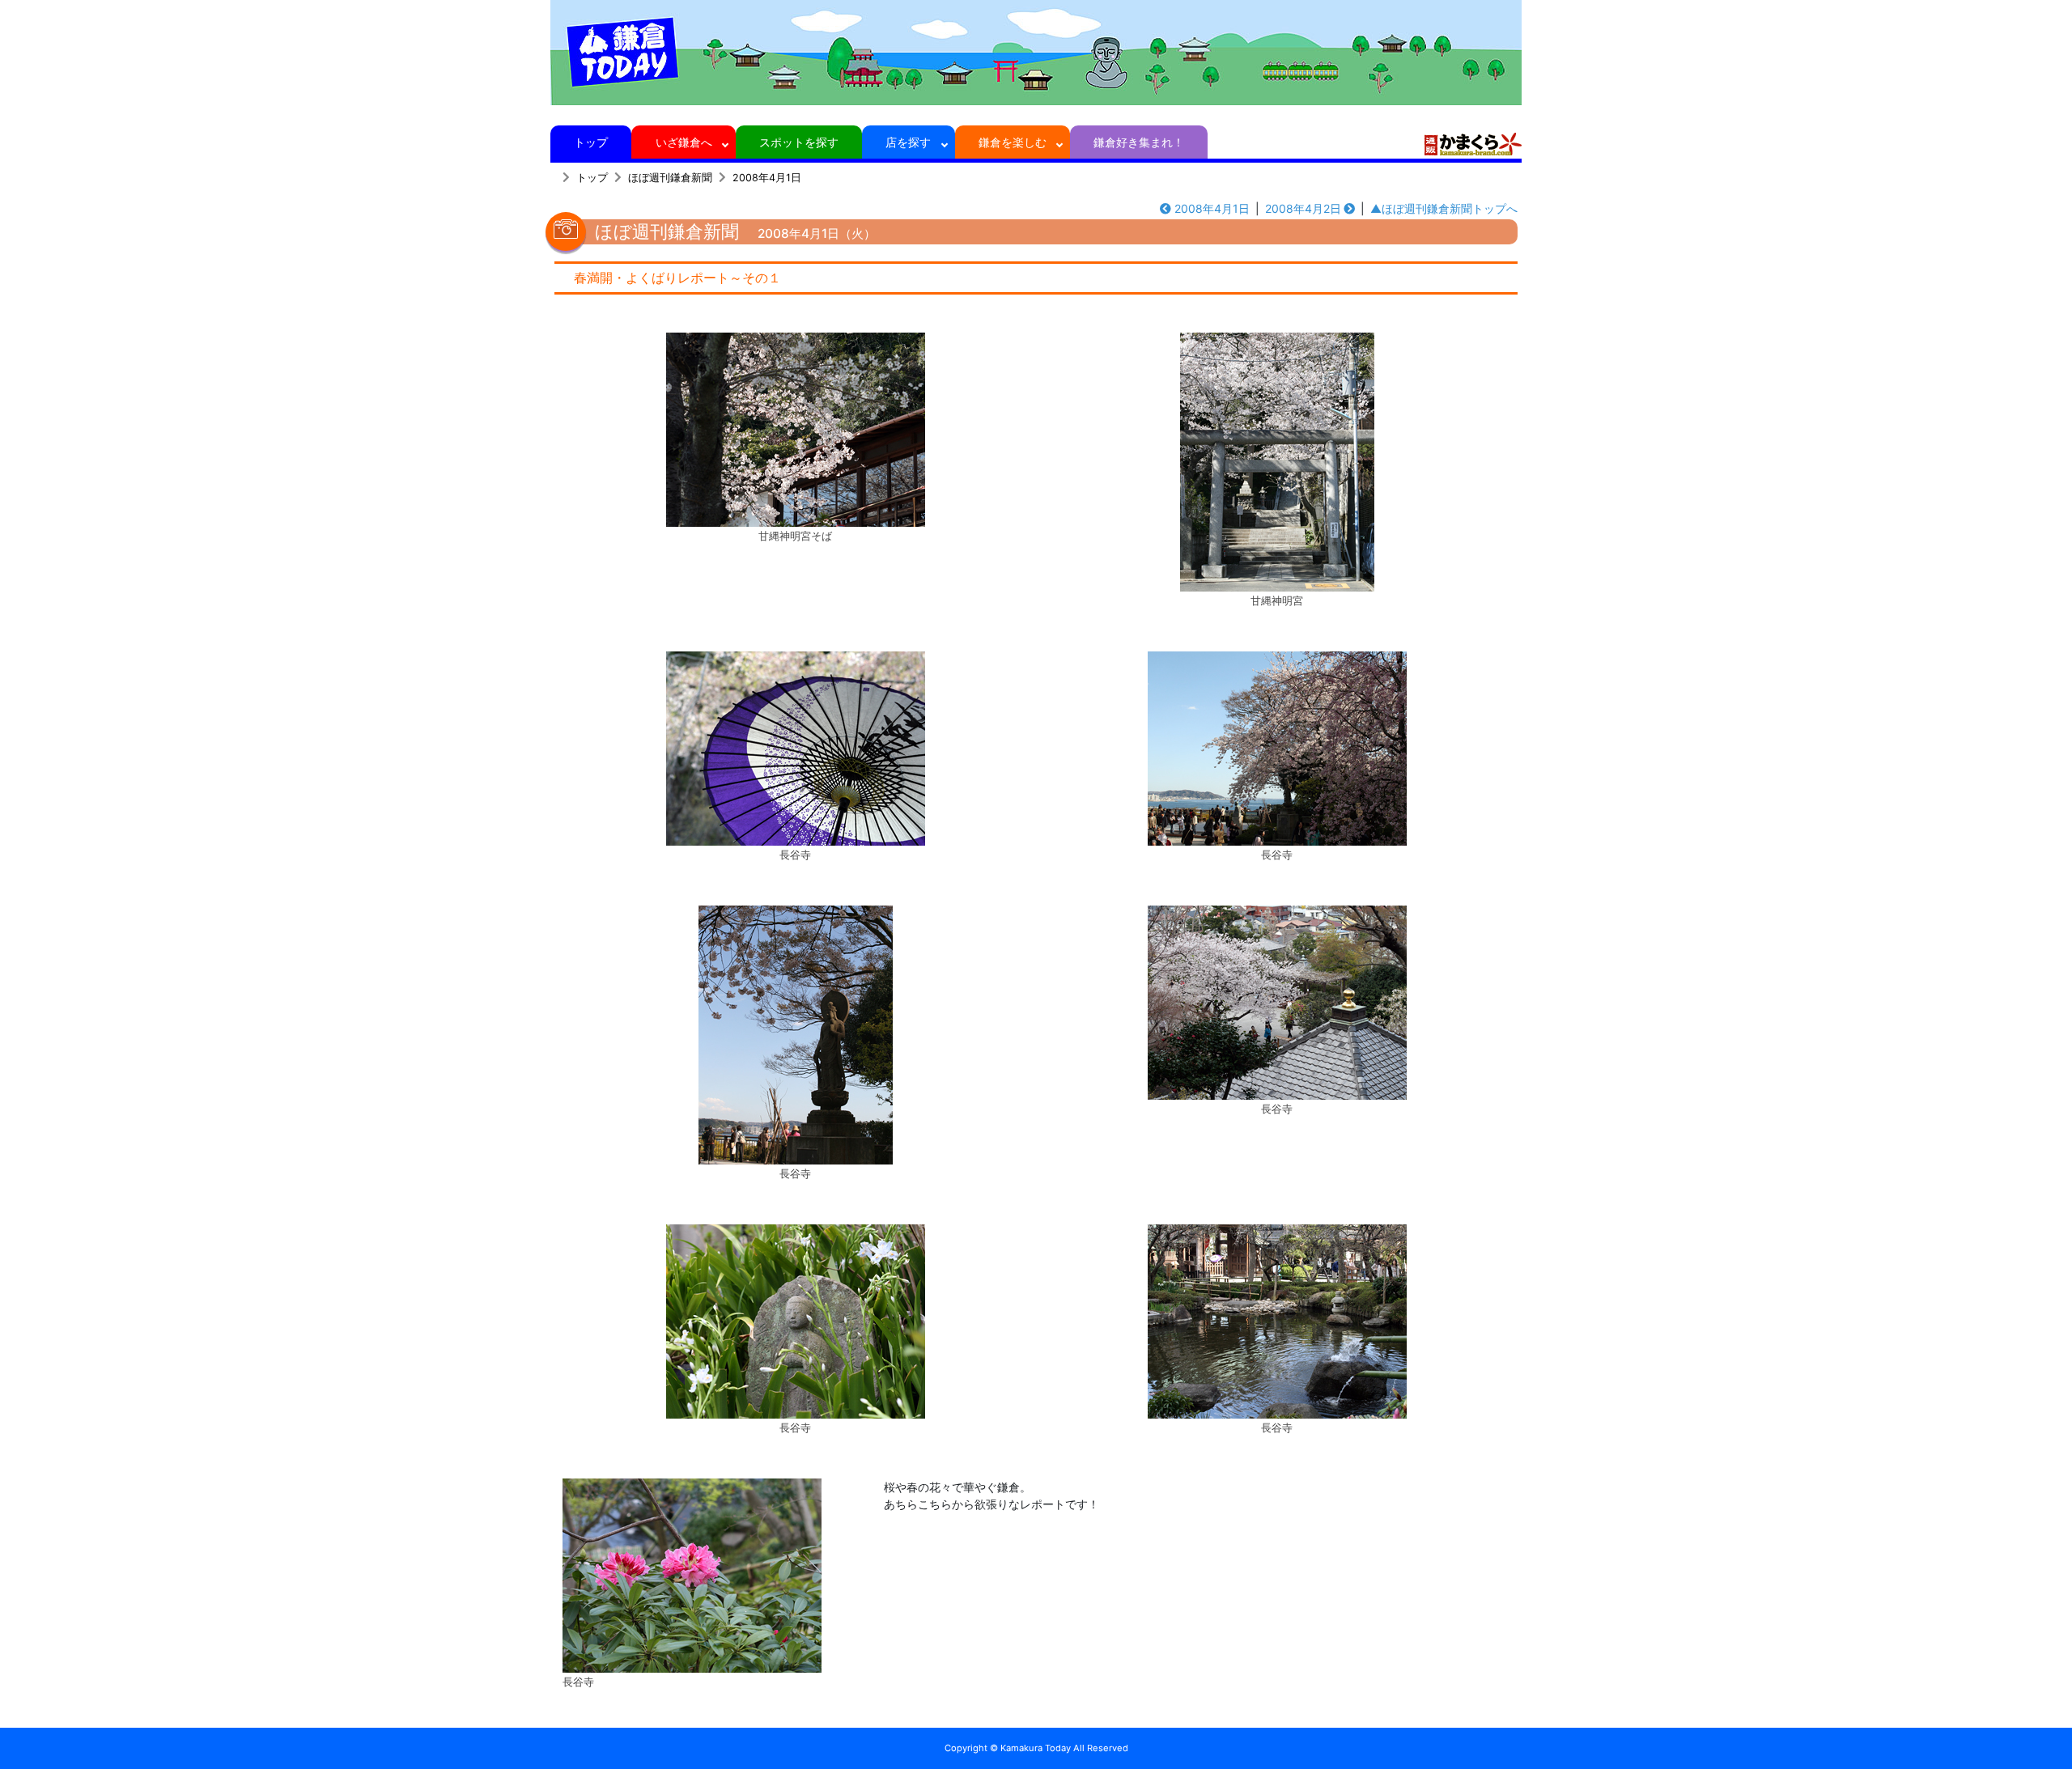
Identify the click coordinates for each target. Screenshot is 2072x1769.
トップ (591, 142)
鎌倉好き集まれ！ (1139, 142)
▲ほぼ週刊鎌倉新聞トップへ (1444, 208)
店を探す (908, 142)
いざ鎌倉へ (684, 142)
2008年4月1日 (767, 178)
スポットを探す (799, 142)
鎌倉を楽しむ (1013, 142)
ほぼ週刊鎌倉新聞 (670, 178)
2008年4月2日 (1303, 208)
